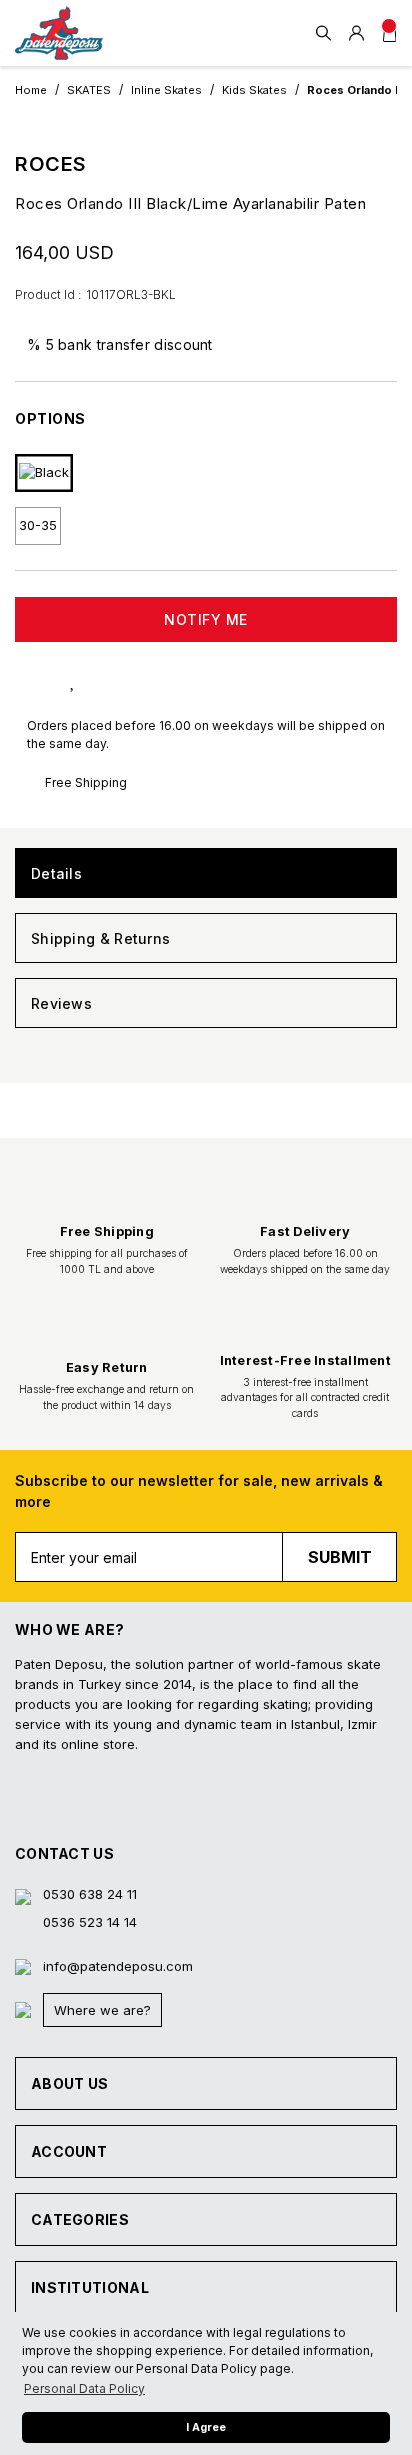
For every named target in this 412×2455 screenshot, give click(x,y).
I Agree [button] (206, 2427)
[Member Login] (356, 33)
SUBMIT (340, 1557)
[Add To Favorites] (92, 679)
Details (56, 873)
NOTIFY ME (206, 619)
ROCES (51, 164)
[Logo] (59, 33)
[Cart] (389, 33)
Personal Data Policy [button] (84, 2388)
